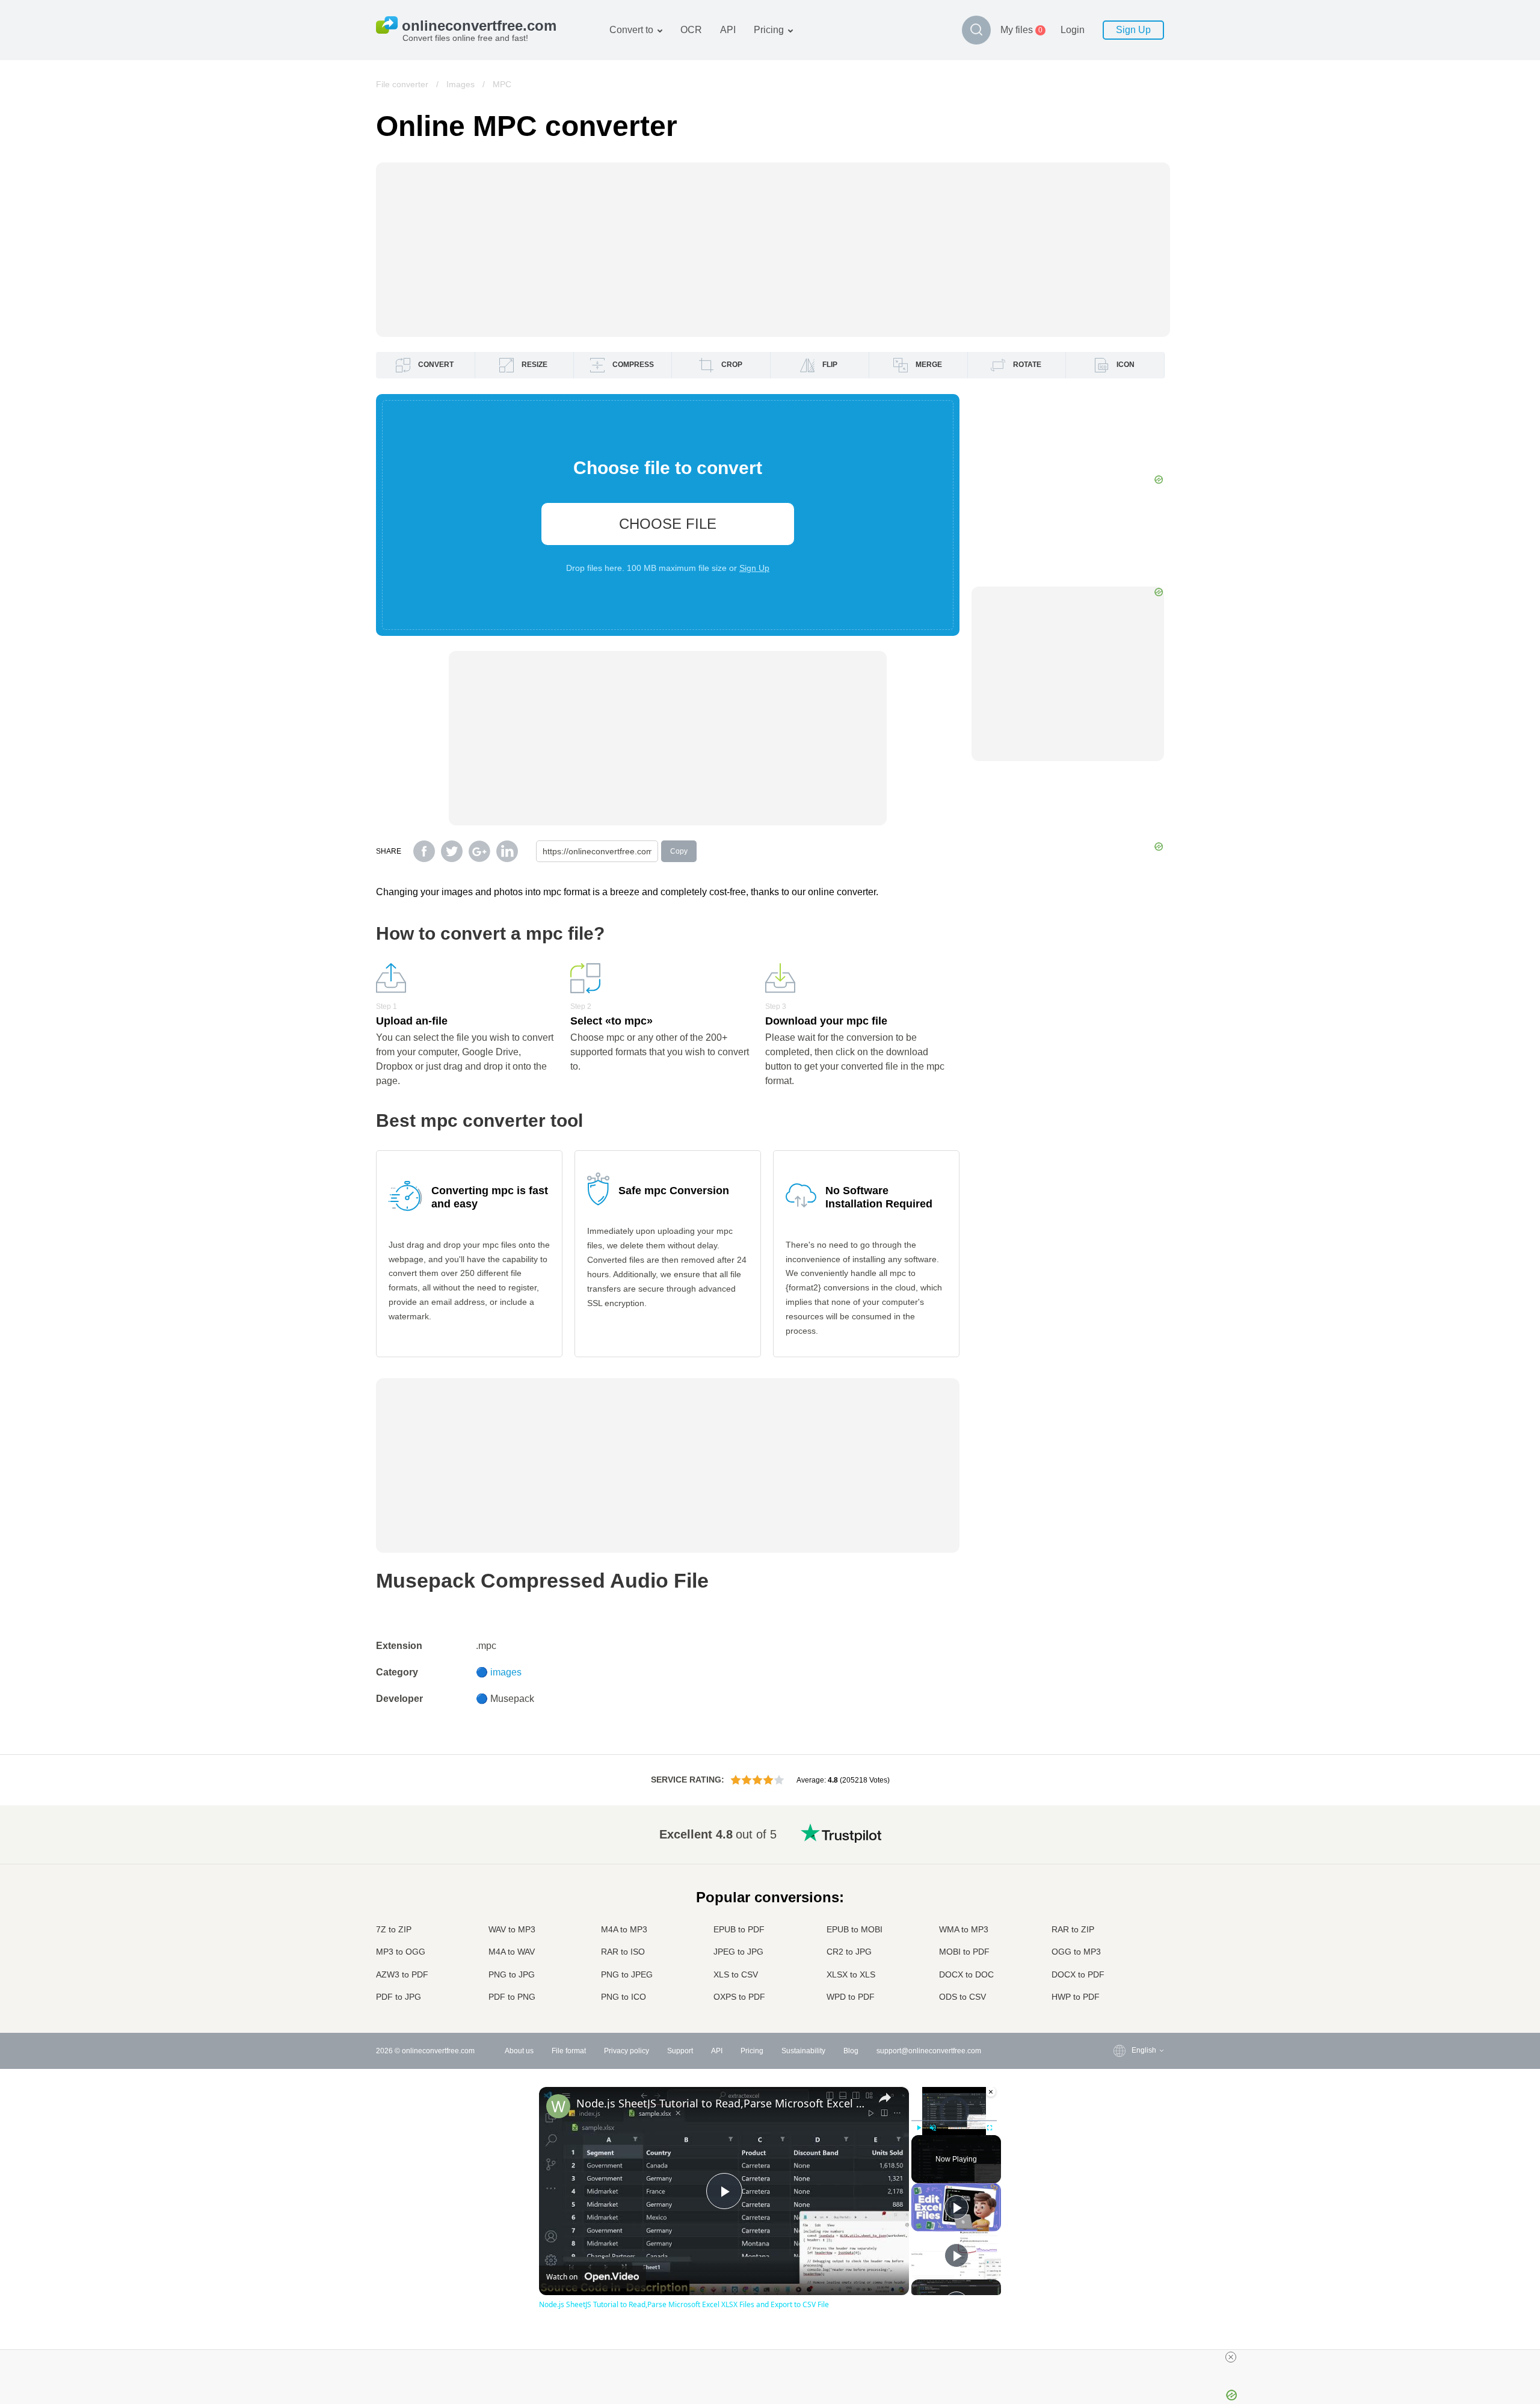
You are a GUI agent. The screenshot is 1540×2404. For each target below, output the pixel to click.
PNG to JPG (512, 1974)
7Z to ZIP (394, 1929)
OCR (691, 30)
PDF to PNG (512, 1997)
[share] (885, 2098)
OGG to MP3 (1076, 1952)
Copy (679, 851)
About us (519, 2051)
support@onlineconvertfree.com (929, 2051)
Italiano (1120, 1915)
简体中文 (1122, 1975)
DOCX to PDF (1078, 1974)
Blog (851, 2051)
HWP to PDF (1076, 1997)
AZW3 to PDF (402, 1974)
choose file (668, 524)
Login (1073, 30)
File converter (402, 84)
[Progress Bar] (954, 2120)
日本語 (1118, 1903)
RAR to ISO (623, 1952)
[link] (558, 2106)
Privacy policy (627, 2051)
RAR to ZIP (1073, 1929)
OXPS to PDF (739, 1997)
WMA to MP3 (964, 1929)
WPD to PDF (851, 1997)
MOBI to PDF (964, 1952)
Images (460, 84)
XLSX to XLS (851, 1974)
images (506, 1672)
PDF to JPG (399, 1997)
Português (1124, 1939)
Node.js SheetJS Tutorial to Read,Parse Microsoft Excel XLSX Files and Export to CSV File (722, 2103)
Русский (1121, 1844)
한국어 (1118, 1986)
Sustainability (803, 2051)
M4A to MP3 (624, 1929)
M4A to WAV (512, 1952)
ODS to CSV (962, 1997)
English (1120, 1832)
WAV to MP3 (512, 1929)
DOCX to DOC (966, 1974)
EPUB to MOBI (855, 1929)
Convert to (631, 30)
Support (680, 2051)
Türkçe (1119, 1963)
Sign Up (1133, 30)
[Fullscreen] (990, 2128)
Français (1122, 1892)
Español (1121, 1868)
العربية (1117, 1856)
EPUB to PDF (739, 1929)
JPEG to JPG (738, 1952)
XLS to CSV (736, 1974)
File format (569, 2051)
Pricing (769, 30)
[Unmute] (933, 2128)
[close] (1231, 2357)
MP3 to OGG (401, 1952)
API (728, 30)
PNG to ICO (624, 1997)
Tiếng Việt (1124, 1927)
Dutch (1117, 1951)
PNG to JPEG (627, 1974)
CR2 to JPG (849, 1952)
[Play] (919, 2128)
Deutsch (1121, 1880)
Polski (1117, 1998)
